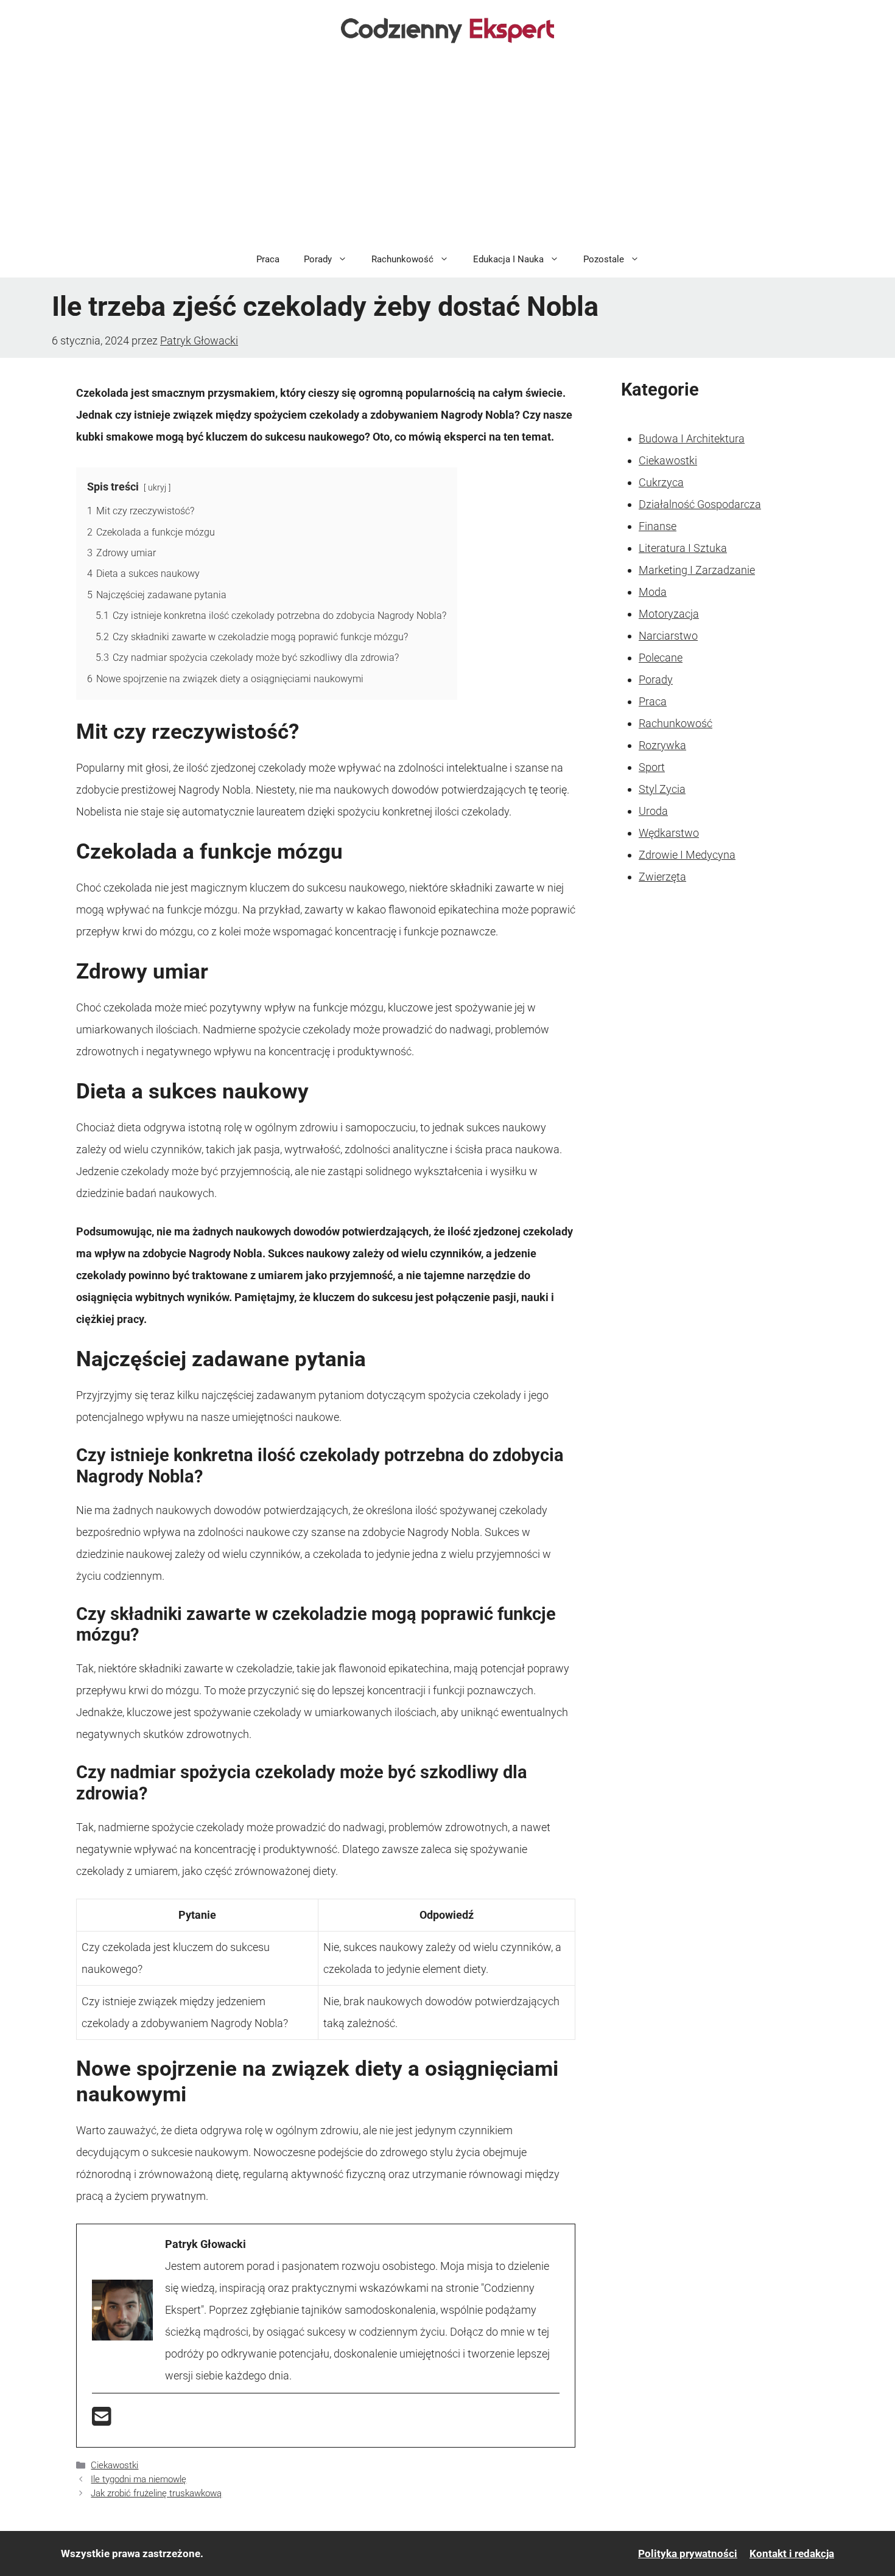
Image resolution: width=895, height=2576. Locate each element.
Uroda (653, 811)
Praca (268, 259)
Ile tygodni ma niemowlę (139, 2479)
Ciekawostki (114, 2465)
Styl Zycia (662, 789)
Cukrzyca (661, 482)
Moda (653, 592)
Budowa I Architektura (692, 438)
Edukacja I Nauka (508, 259)
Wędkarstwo (669, 833)
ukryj (157, 488)
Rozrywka (662, 745)
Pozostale (604, 259)
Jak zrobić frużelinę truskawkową (156, 2493)
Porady (318, 259)
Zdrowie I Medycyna (687, 855)
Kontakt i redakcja (792, 2553)
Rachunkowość (402, 259)
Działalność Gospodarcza (700, 504)
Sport (652, 767)
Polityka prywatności (688, 2553)
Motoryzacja (669, 614)
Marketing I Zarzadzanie (697, 570)
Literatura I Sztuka (683, 548)
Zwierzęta (662, 877)
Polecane (661, 658)
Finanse (658, 526)
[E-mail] (102, 2421)
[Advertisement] (447, 150)
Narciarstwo (668, 636)
